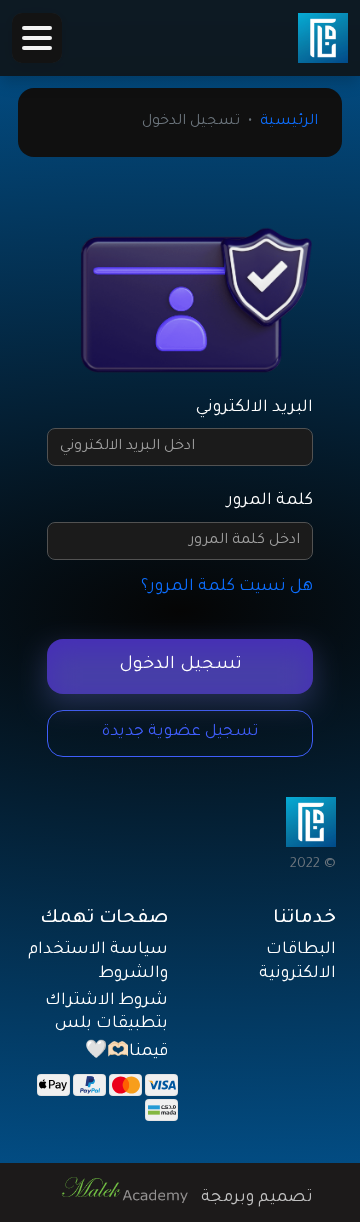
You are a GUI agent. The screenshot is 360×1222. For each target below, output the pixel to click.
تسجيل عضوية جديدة (180, 732)
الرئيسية (289, 122)
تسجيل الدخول (180, 665)
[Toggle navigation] (37, 38)
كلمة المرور (270, 501)
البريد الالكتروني (254, 408)
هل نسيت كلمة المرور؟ (227, 587)
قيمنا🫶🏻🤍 (126, 1052)
